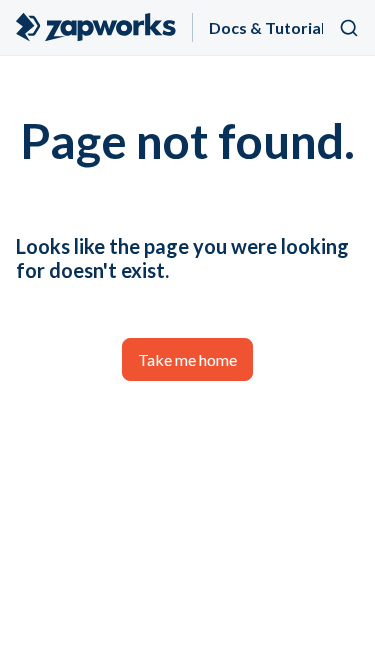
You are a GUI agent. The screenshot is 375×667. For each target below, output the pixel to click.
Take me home (187, 359)
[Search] (349, 28)
